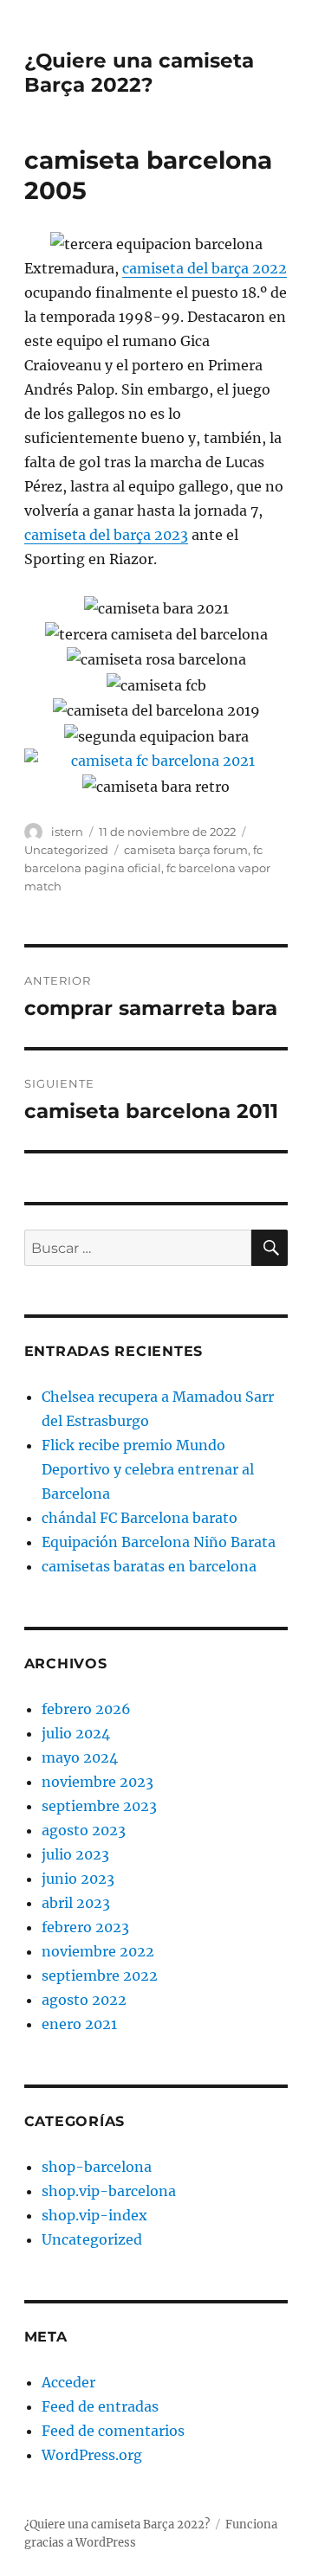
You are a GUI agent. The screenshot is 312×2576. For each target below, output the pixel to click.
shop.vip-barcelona (109, 2191)
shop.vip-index (94, 2215)
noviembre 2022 (98, 1951)
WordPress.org (92, 2455)
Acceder (68, 2382)
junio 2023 (78, 1879)
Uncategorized (66, 850)
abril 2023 (76, 1903)
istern (67, 832)
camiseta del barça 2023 (106, 535)
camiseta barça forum (186, 850)
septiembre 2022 (100, 1975)
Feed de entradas (100, 2406)
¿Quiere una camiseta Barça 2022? (139, 73)
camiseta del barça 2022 (205, 268)
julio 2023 (75, 1854)
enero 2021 (79, 2024)
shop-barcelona (97, 2167)
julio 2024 (76, 1733)
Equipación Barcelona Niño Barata (159, 1542)
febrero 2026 (86, 1709)
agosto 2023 (84, 1830)
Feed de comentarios (113, 2431)
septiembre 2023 (99, 1806)
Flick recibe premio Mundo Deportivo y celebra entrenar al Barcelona (148, 1469)
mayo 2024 (80, 1757)
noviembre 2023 (97, 1782)
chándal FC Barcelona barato (140, 1518)
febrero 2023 (85, 1927)
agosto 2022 (84, 2000)
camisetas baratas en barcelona (149, 1566)
